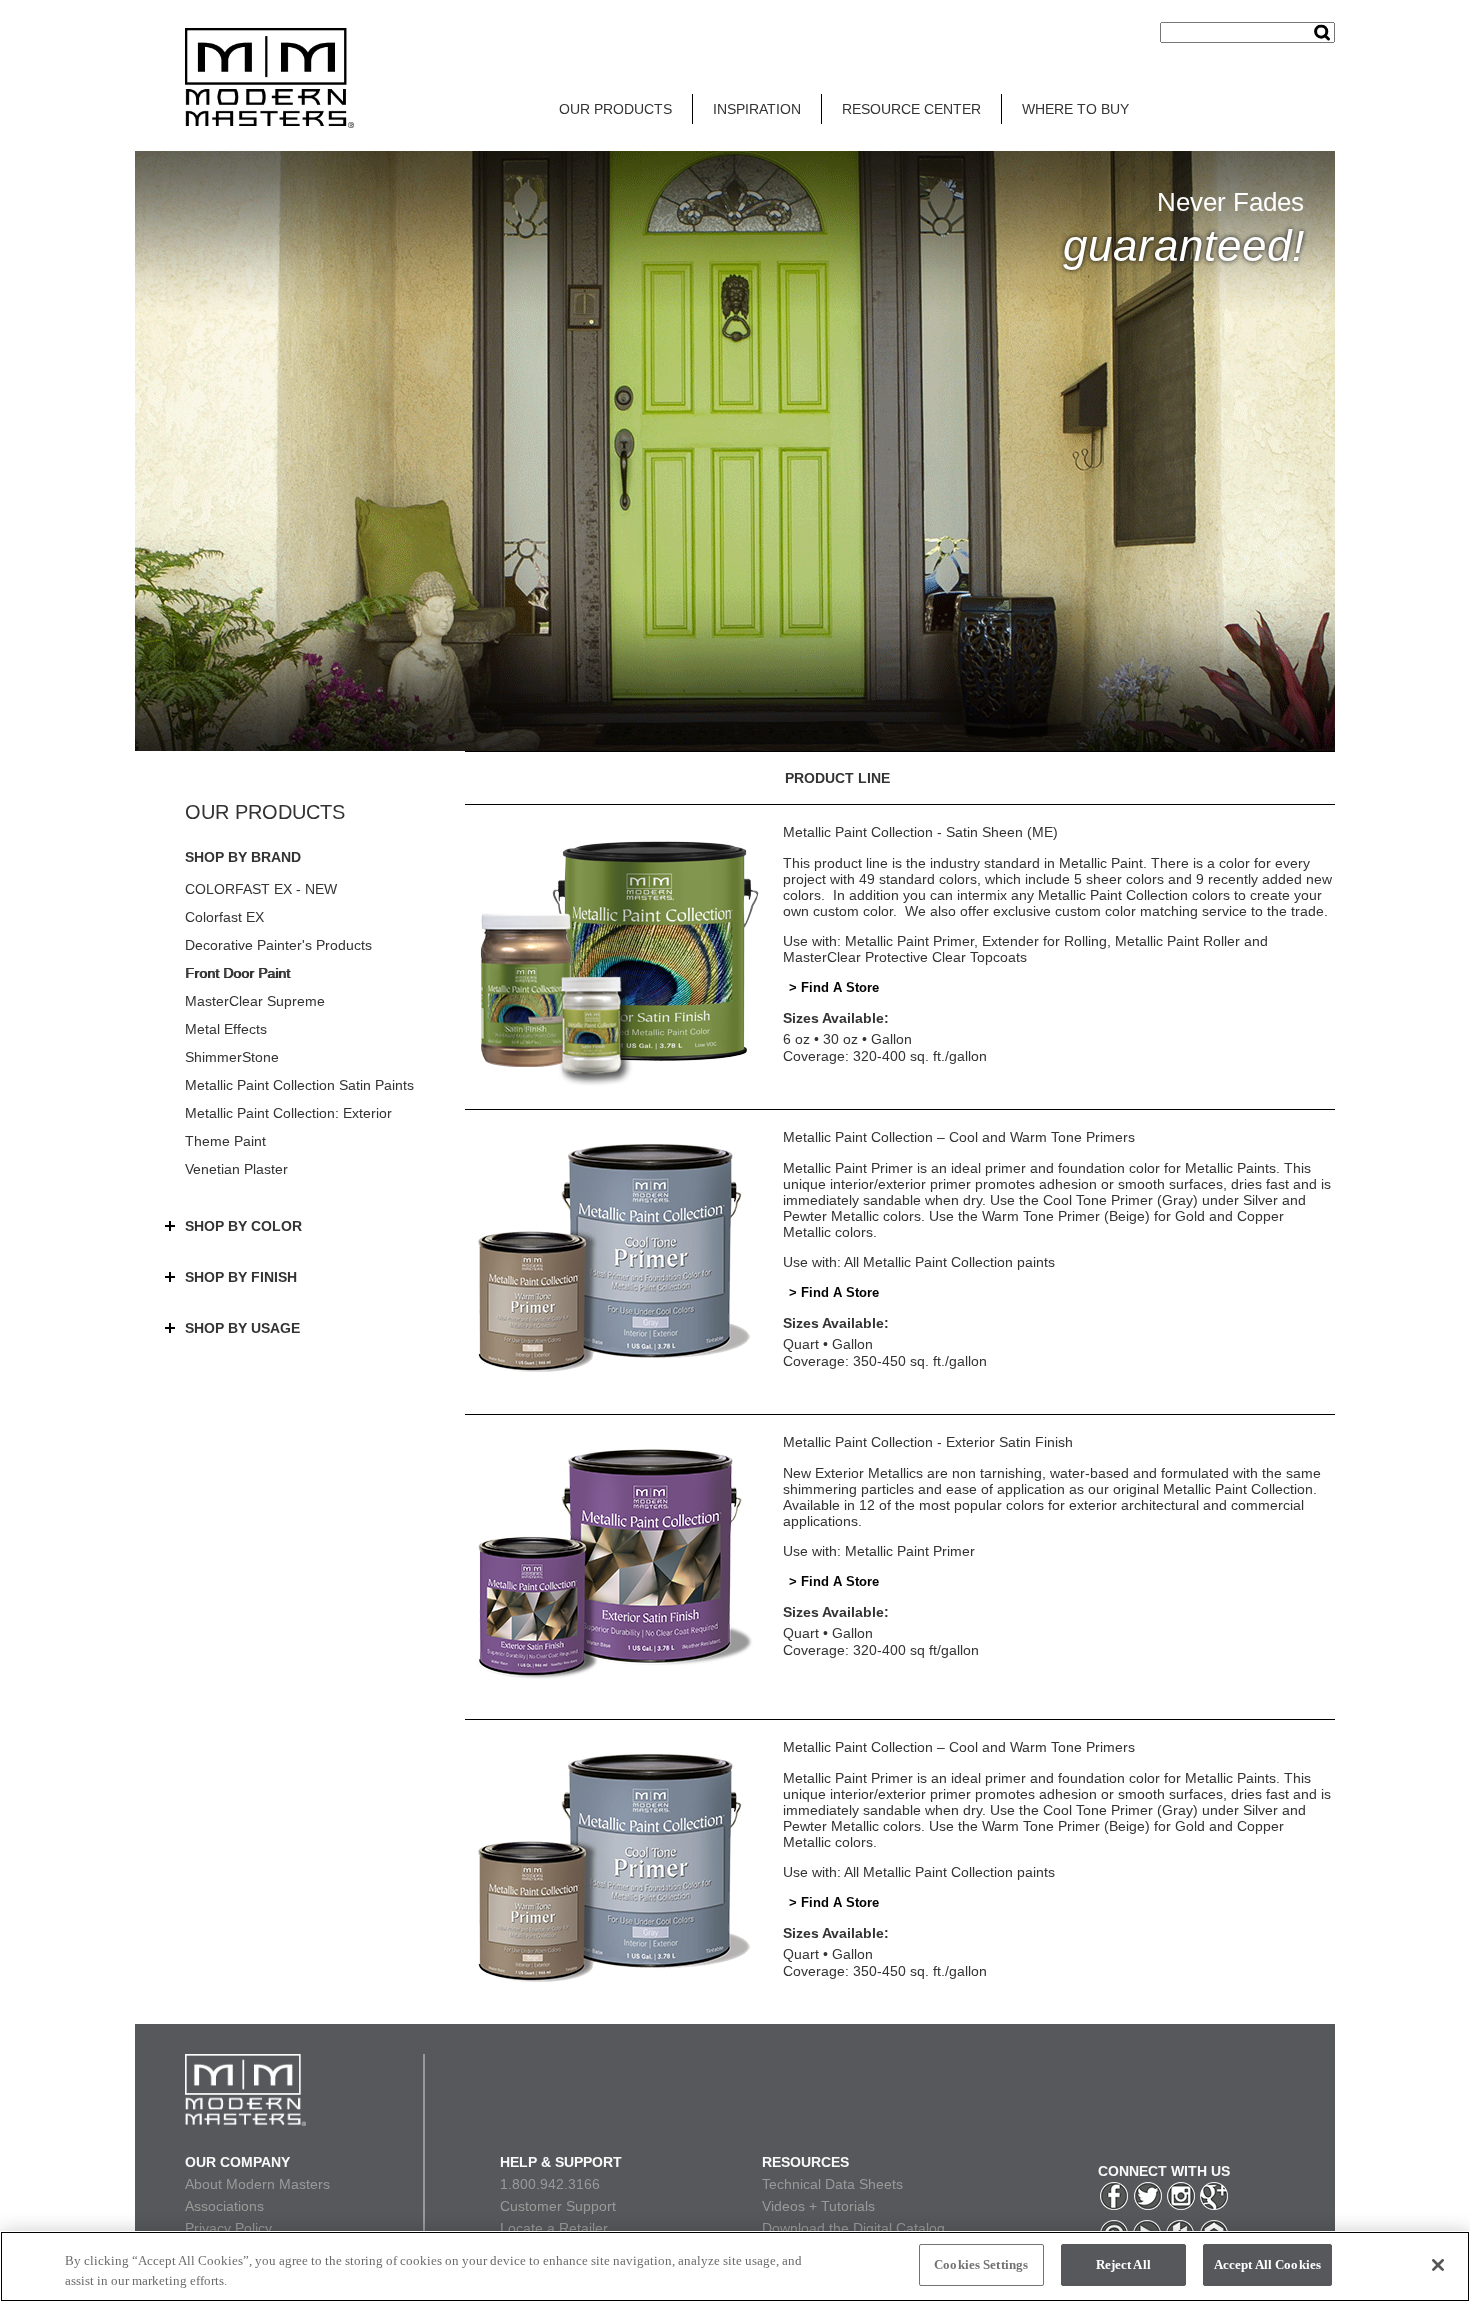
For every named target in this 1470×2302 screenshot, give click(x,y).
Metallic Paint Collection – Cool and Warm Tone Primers (959, 1137)
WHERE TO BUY (1075, 109)
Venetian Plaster (236, 1169)
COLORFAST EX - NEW (261, 889)
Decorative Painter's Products (278, 945)
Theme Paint (225, 1141)
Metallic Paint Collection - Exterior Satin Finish (928, 1442)
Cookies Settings (981, 2264)
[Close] (1438, 2265)
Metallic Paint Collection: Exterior (288, 1113)
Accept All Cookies (1267, 2264)
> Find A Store (834, 987)
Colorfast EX (224, 917)
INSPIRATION (757, 109)
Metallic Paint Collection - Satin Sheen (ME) (920, 832)
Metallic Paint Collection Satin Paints (299, 1085)
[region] (735, 2266)
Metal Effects (226, 1029)
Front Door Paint (237, 973)
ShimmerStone (232, 1057)
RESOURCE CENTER (911, 109)
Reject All (1123, 2264)
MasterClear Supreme (255, 1001)
